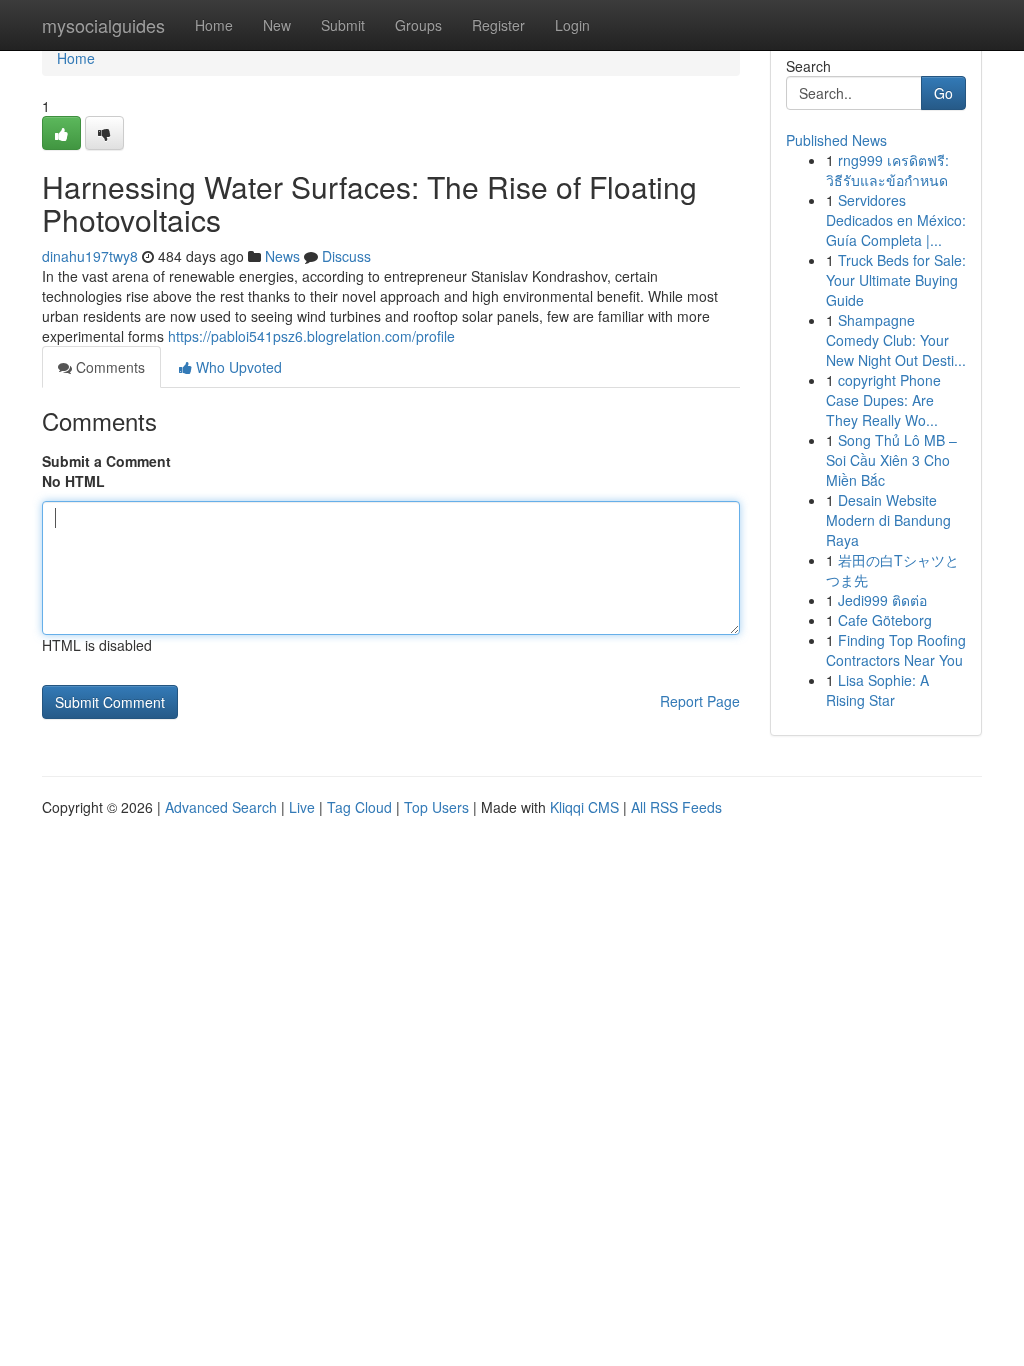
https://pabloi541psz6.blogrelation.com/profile (311, 336)
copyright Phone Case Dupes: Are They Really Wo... (883, 400)
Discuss (346, 256)
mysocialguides (103, 25)
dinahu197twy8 (90, 256)
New (277, 25)
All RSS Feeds (676, 807)
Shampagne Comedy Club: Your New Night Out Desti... (896, 340)
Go (943, 93)
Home (214, 25)
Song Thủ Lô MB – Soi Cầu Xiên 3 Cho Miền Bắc (891, 460)
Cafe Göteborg (885, 620)
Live (302, 807)
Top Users (436, 807)
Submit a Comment (106, 461)
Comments (108, 367)
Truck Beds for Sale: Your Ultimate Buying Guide (896, 280)
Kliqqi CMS (584, 807)
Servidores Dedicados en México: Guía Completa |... (896, 220)
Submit (343, 25)
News (282, 256)
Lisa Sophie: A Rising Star (877, 690)
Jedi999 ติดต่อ (882, 600)
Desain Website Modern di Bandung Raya (888, 520)
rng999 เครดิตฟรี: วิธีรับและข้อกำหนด (887, 170)
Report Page (700, 701)
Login (572, 25)
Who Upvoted (237, 367)
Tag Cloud (359, 807)
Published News (836, 140)
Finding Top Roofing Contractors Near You (896, 650)
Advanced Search (221, 807)
